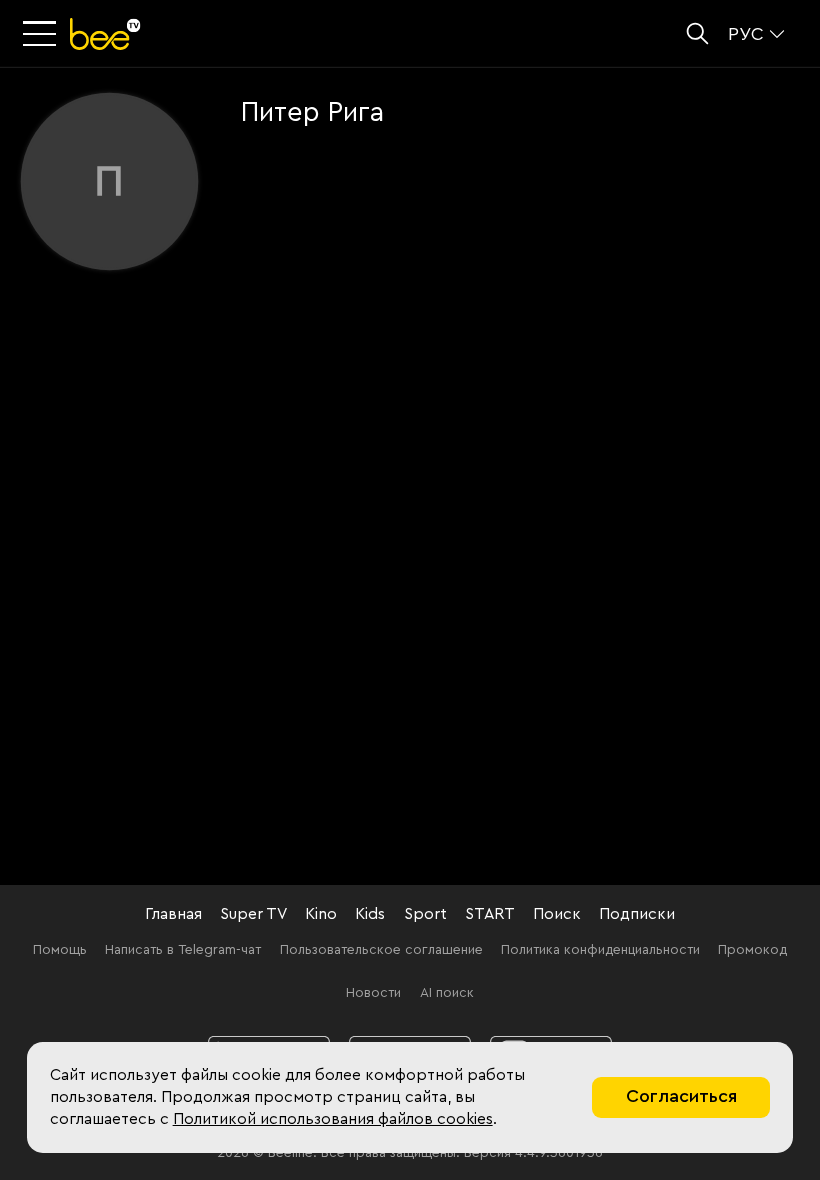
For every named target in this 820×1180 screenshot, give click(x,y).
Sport (425, 914)
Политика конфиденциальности (600, 950)
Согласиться (681, 1096)
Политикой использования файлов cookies (333, 1119)
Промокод (752, 950)
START (490, 914)
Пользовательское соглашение (381, 950)
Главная (173, 914)
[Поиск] (697, 33)
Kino (321, 914)
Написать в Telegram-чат (183, 950)
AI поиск (447, 993)
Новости (373, 993)
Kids (370, 914)
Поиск (557, 914)
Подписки (637, 914)
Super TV (253, 914)
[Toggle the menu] (42, 34)
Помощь (60, 950)
